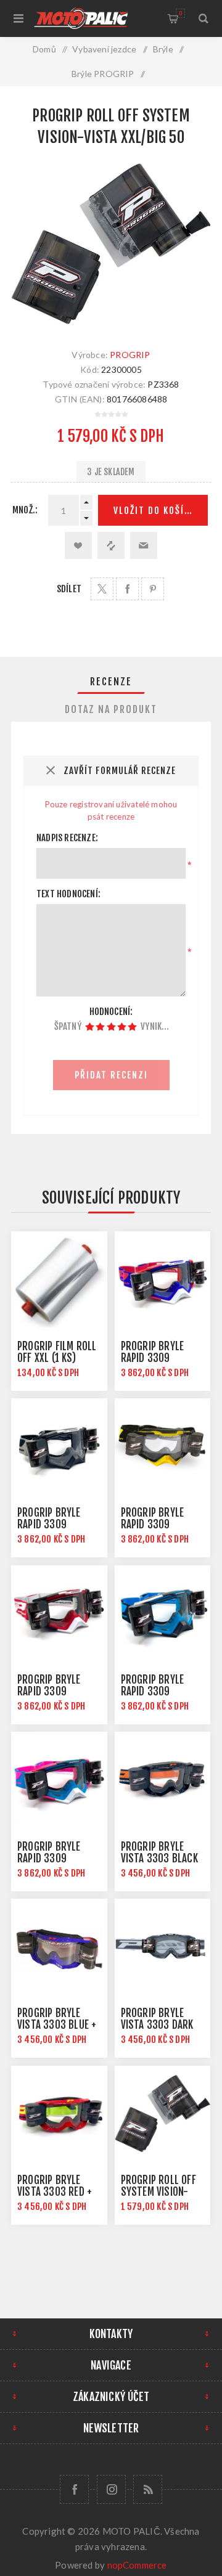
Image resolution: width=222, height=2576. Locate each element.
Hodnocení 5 (132, 1027)
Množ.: (25, 510)
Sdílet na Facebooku (127, 589)
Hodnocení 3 (111, 1027)
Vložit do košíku (155, 511)
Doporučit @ (144, 545)
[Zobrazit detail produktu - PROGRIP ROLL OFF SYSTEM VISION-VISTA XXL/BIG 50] (163, 2114)
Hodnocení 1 (90, 1027)
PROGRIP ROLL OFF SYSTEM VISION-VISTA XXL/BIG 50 (158, 2192)
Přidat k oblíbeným (78, 545)
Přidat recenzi (111, 1075)
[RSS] (148, 2489)
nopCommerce (137, 2565)
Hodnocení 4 (122, 1027)
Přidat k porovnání (111, 545)
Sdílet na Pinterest (153, 589)
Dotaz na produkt (111, 709)
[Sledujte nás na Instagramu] (111, 2489)
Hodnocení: (111, 1012)
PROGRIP (130, 355)
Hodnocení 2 (100, 1027)
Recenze (111, 682)
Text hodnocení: (68, 894)
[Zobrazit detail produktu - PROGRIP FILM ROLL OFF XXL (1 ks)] (59, 1279)
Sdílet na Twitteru (102, 589)
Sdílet (69, 589)
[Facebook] (74, 2489)
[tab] (111, 682)
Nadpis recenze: (67, 838)
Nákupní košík (180, 13)
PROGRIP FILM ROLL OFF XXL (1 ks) (57, 1352)
